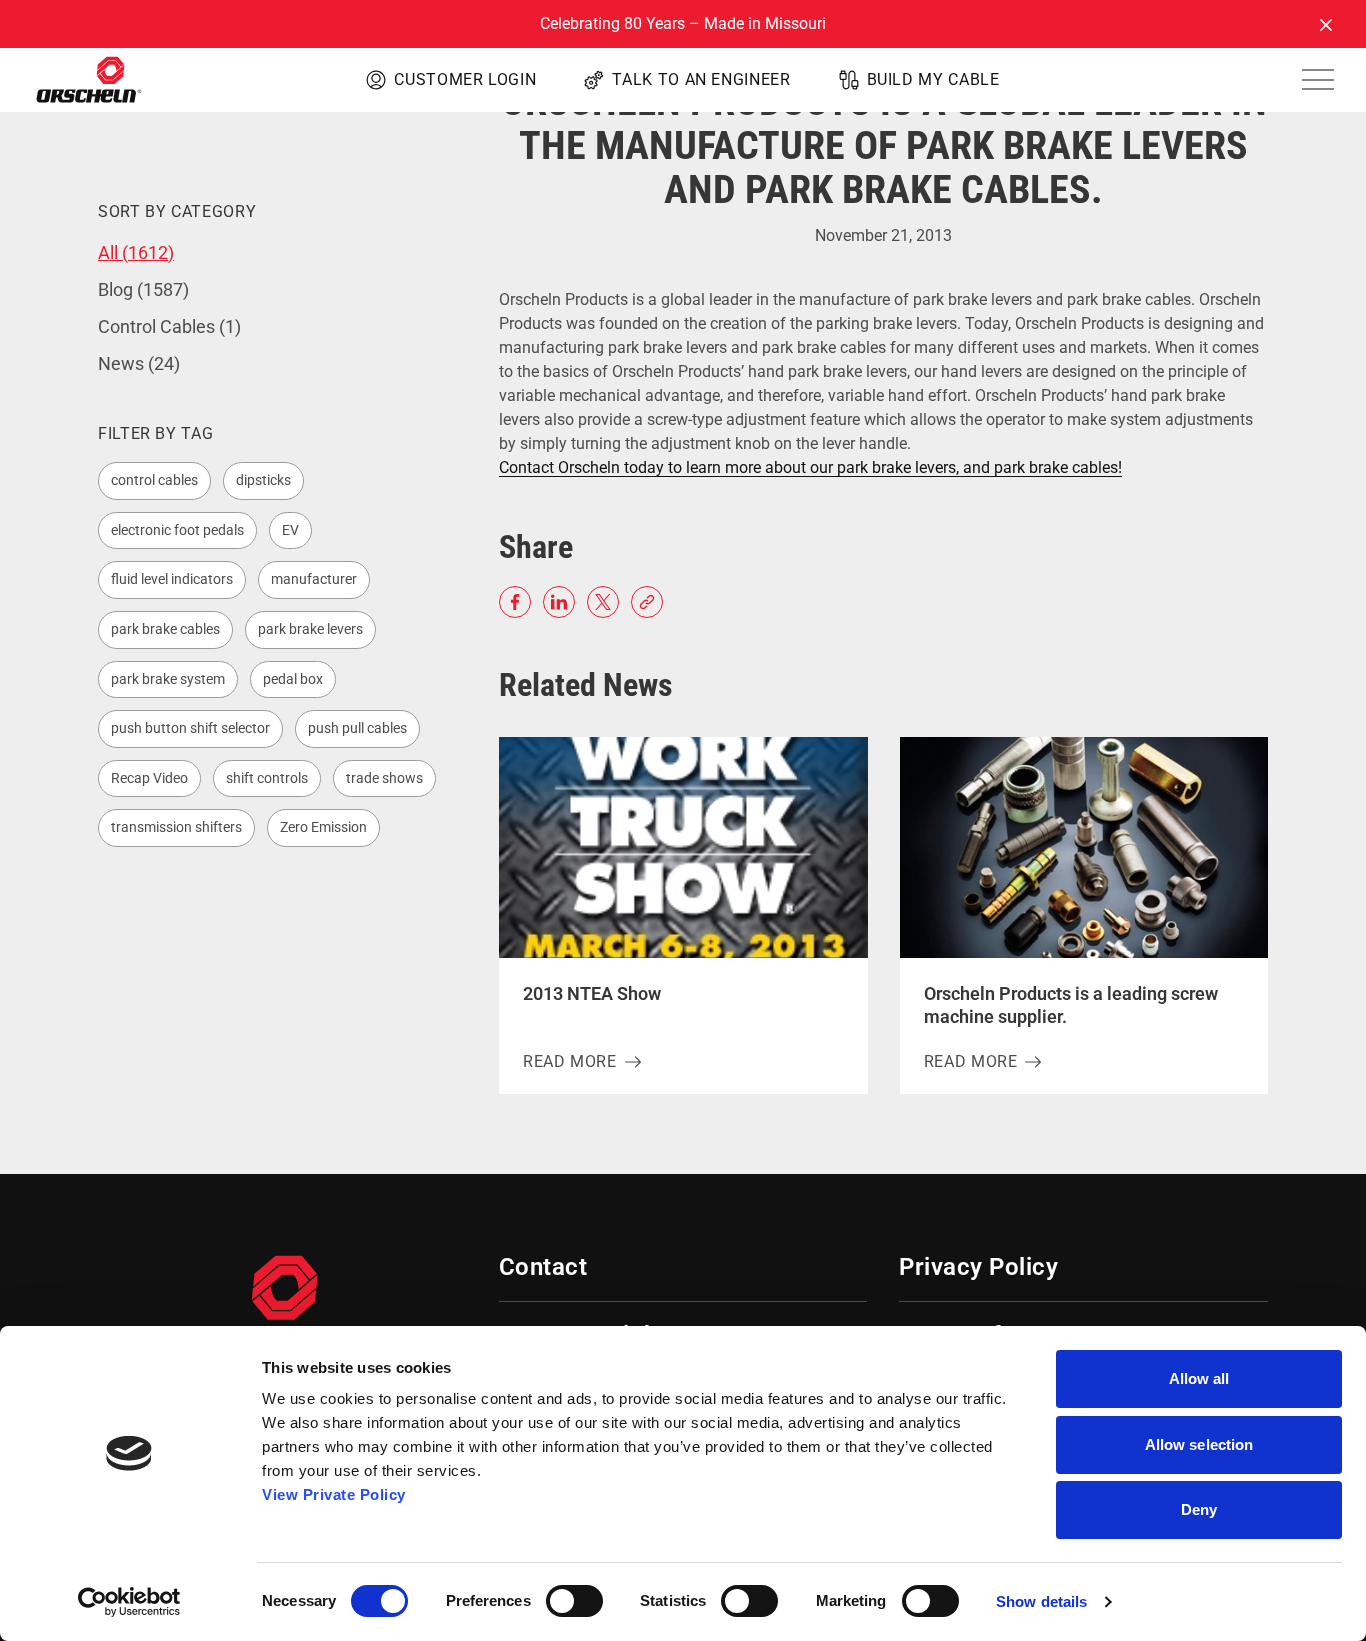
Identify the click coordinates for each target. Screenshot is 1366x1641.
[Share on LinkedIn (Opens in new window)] (559, 602)
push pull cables (357, 728)
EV (290, 530)
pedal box (293, 679)
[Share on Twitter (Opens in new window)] (603, 602)
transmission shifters (176, 827)
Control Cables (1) (169, 326)
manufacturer (314, 579)
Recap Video (149, 778)
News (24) (139, 363)
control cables (154, 480)
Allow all (1199, 1378)
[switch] (574, 1601)
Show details (1041, 1601)
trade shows (384, 778)
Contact (543, 1267)
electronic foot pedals (177, 530)
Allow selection (1199, 1444)
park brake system (168, 679)
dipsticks (263, 480)
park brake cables (165, 629)
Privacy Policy (978, 1267)
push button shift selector (190, 728)
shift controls (267, 778)
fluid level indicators (172, 579)
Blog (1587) (143, 289)
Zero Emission (323, 827)
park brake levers (310, 629)
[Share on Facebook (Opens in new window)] (515, 602)
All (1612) (136, 252)
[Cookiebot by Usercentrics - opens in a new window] (129, 1602)
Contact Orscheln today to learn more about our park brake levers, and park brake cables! (810, 467)
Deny (1199, 1509)
